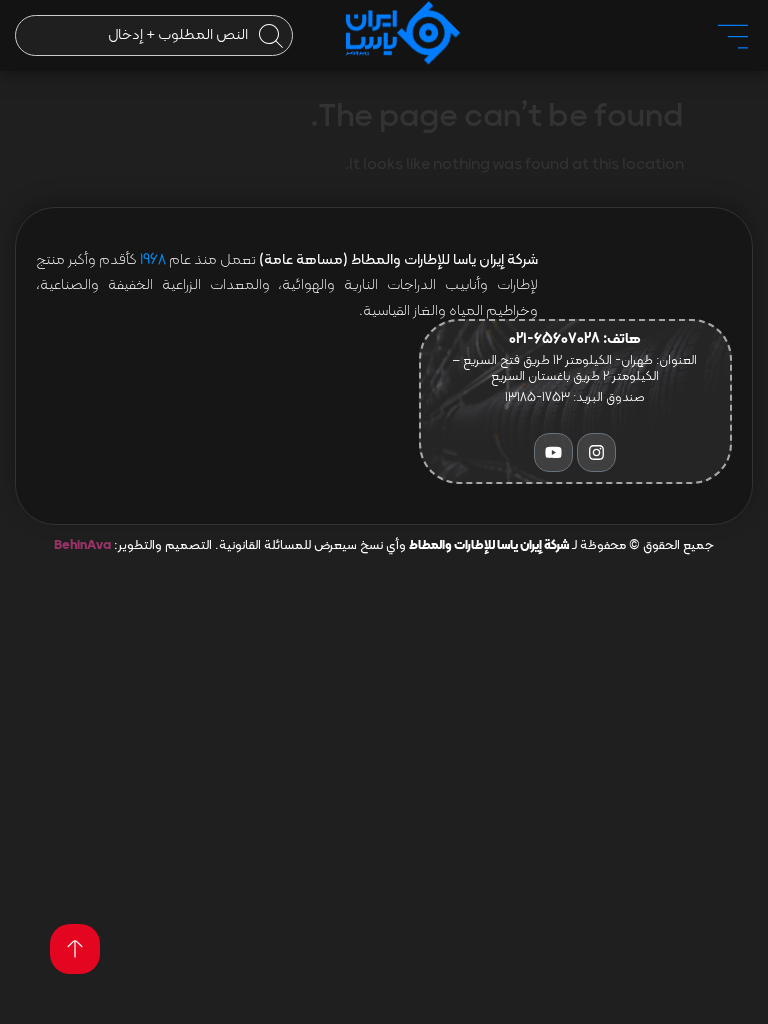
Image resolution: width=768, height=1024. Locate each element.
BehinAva (82, 546)
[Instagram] (596, 452)
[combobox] (154, 35)
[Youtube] (553, 452)
